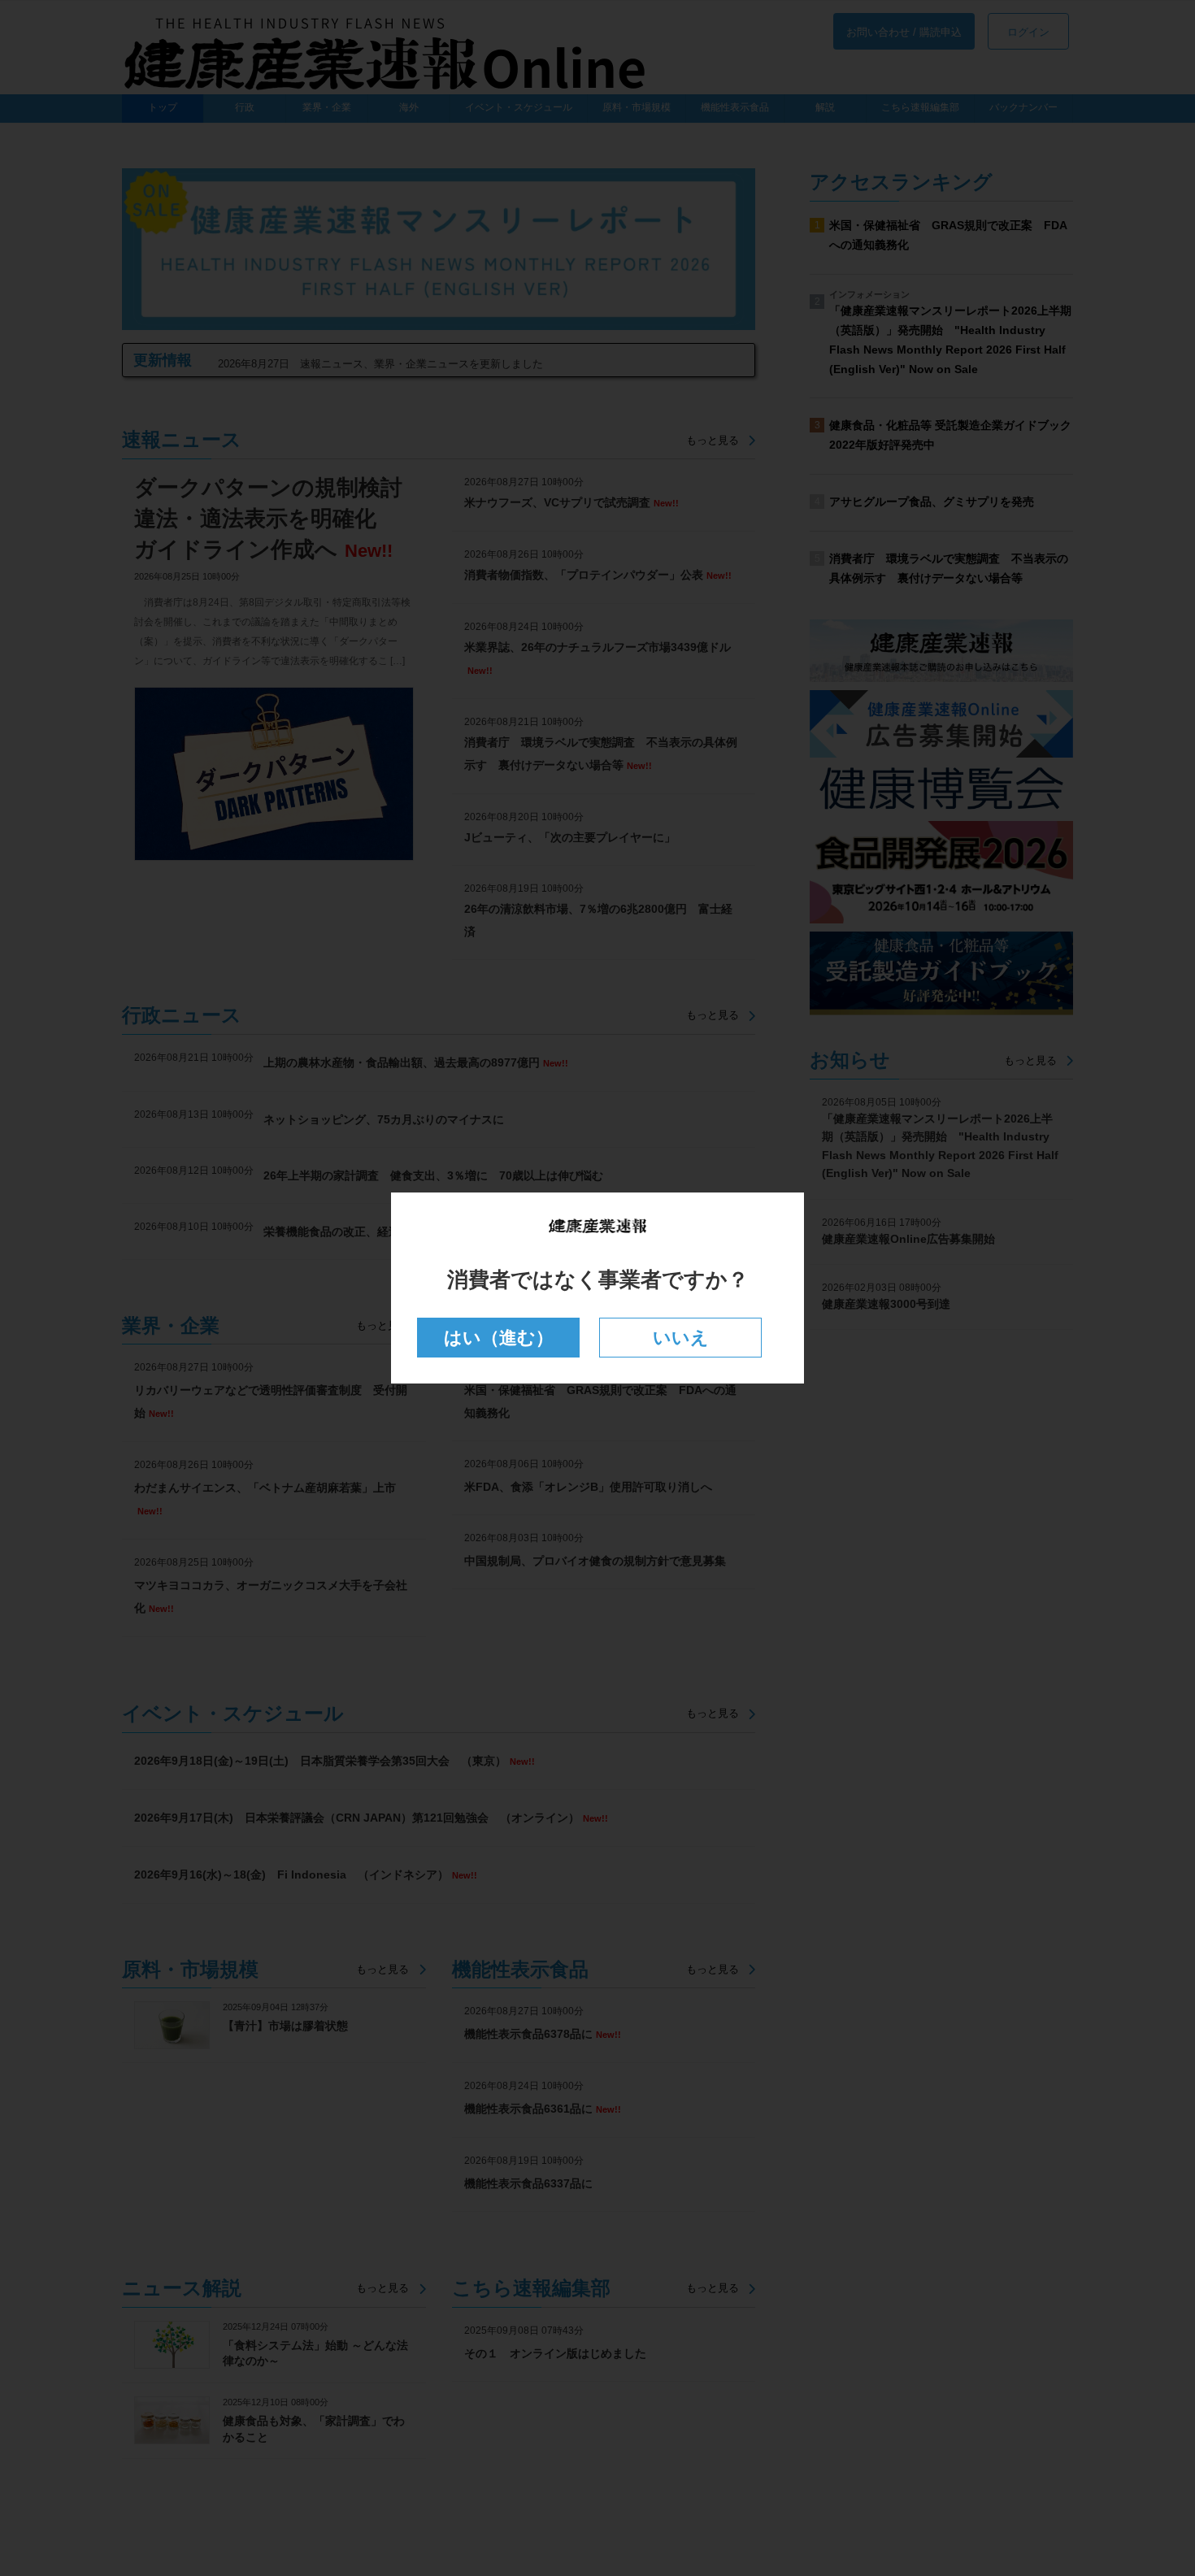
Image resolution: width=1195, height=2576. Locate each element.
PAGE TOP (1152, 2483)
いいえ (681, 1338)
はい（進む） (499, 1338)
